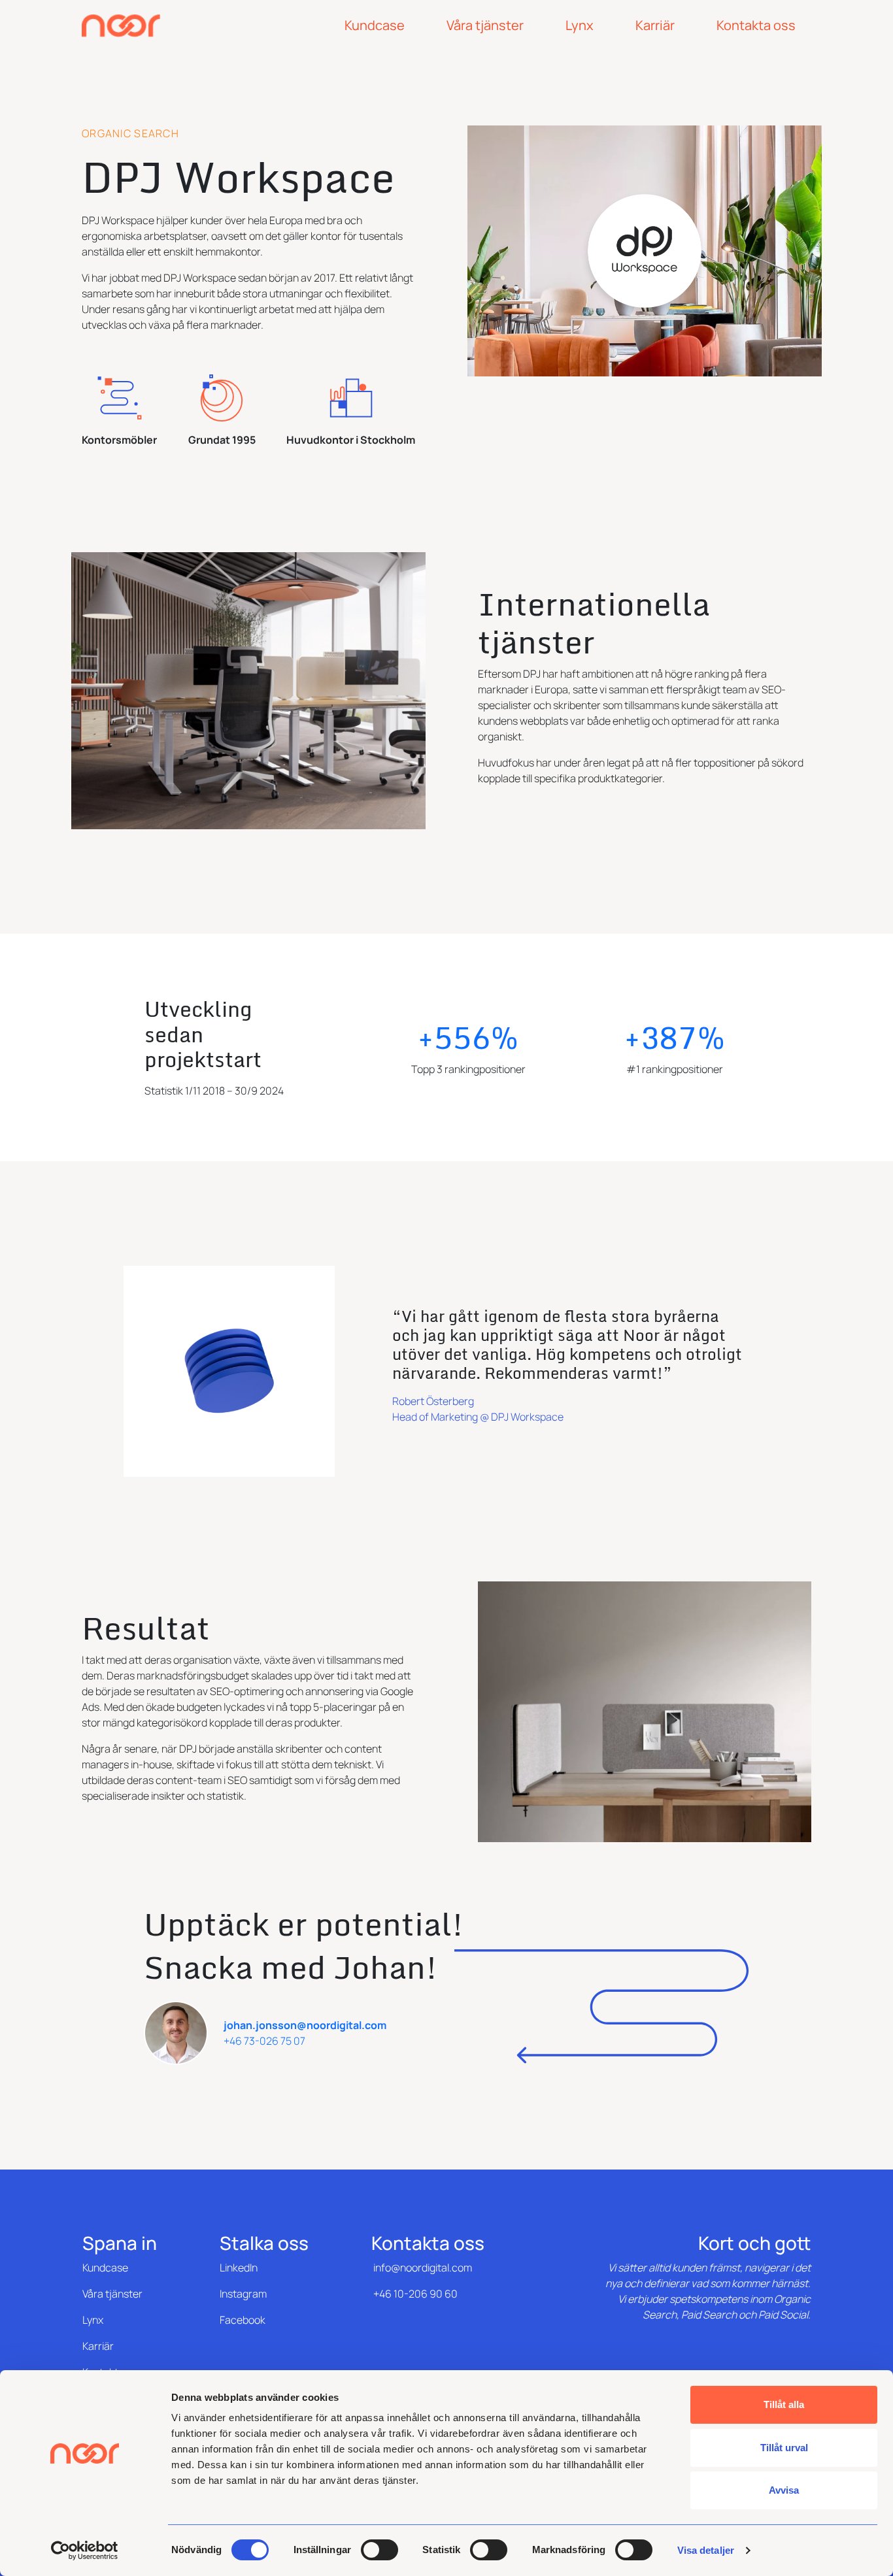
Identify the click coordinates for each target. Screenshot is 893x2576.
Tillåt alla (784, 2404)
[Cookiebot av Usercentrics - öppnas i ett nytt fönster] (85, 2551)
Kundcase (105, 2268)
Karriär (98, 2346)
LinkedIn (239, 2268)
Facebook (243, 2320)
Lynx (93, 2320)
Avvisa (784, 2490)
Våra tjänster (112, 2294)
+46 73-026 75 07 (264, 2041)
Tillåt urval (784, 2448)
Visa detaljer (706, 2550)
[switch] (379, 2550)
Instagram (243, 2294)
